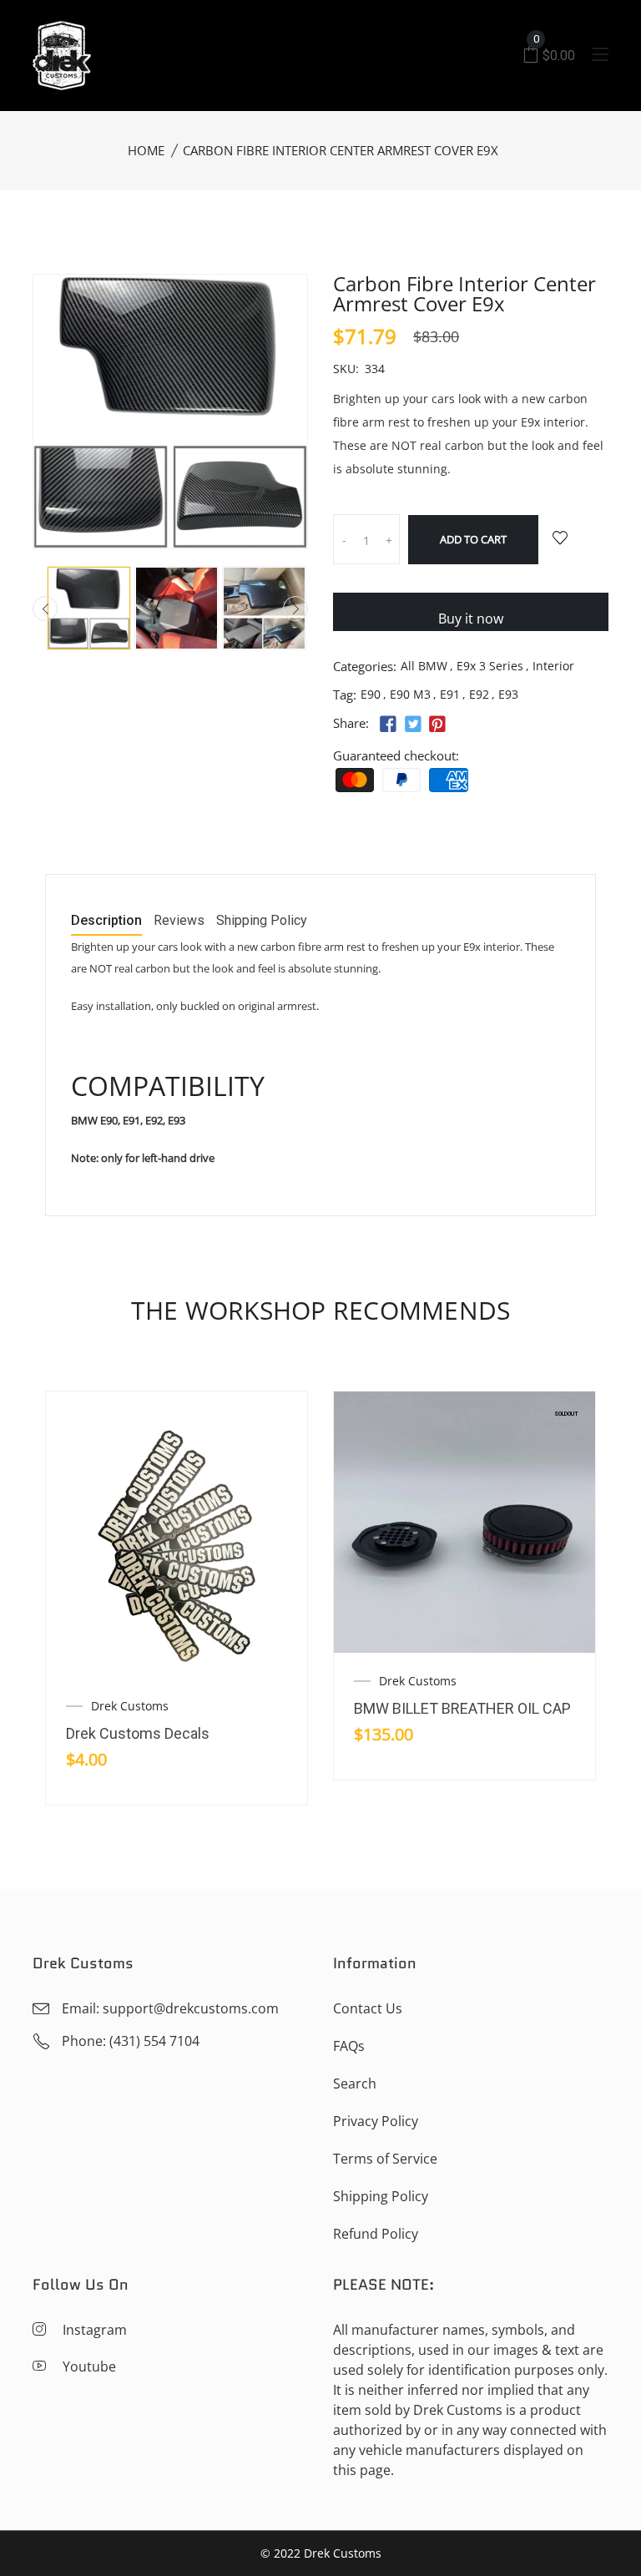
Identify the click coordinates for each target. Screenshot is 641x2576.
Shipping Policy (262, 921)
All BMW (424, 666)
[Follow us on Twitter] (412, 725)
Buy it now (471, 619)
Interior (553, 666)
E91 (450, 694)
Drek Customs (130, 1706)
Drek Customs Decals (138, 1733)
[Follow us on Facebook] (388, 725)
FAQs (349, 2046)
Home (146, 150)
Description (106, 921)
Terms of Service (385, 2159)
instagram (95, 2330)
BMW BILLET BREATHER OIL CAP (462, 1708)
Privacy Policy (376, 2121)
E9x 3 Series (490, 666)
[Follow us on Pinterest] (437, 725)
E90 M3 (410, 694)
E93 (508, 694)
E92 (479, 694)
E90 (371, 694)
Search (355, 2084)
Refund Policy (376, 2234)
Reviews (179, 921)
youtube (89, 2366)
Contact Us (368, 2008)
